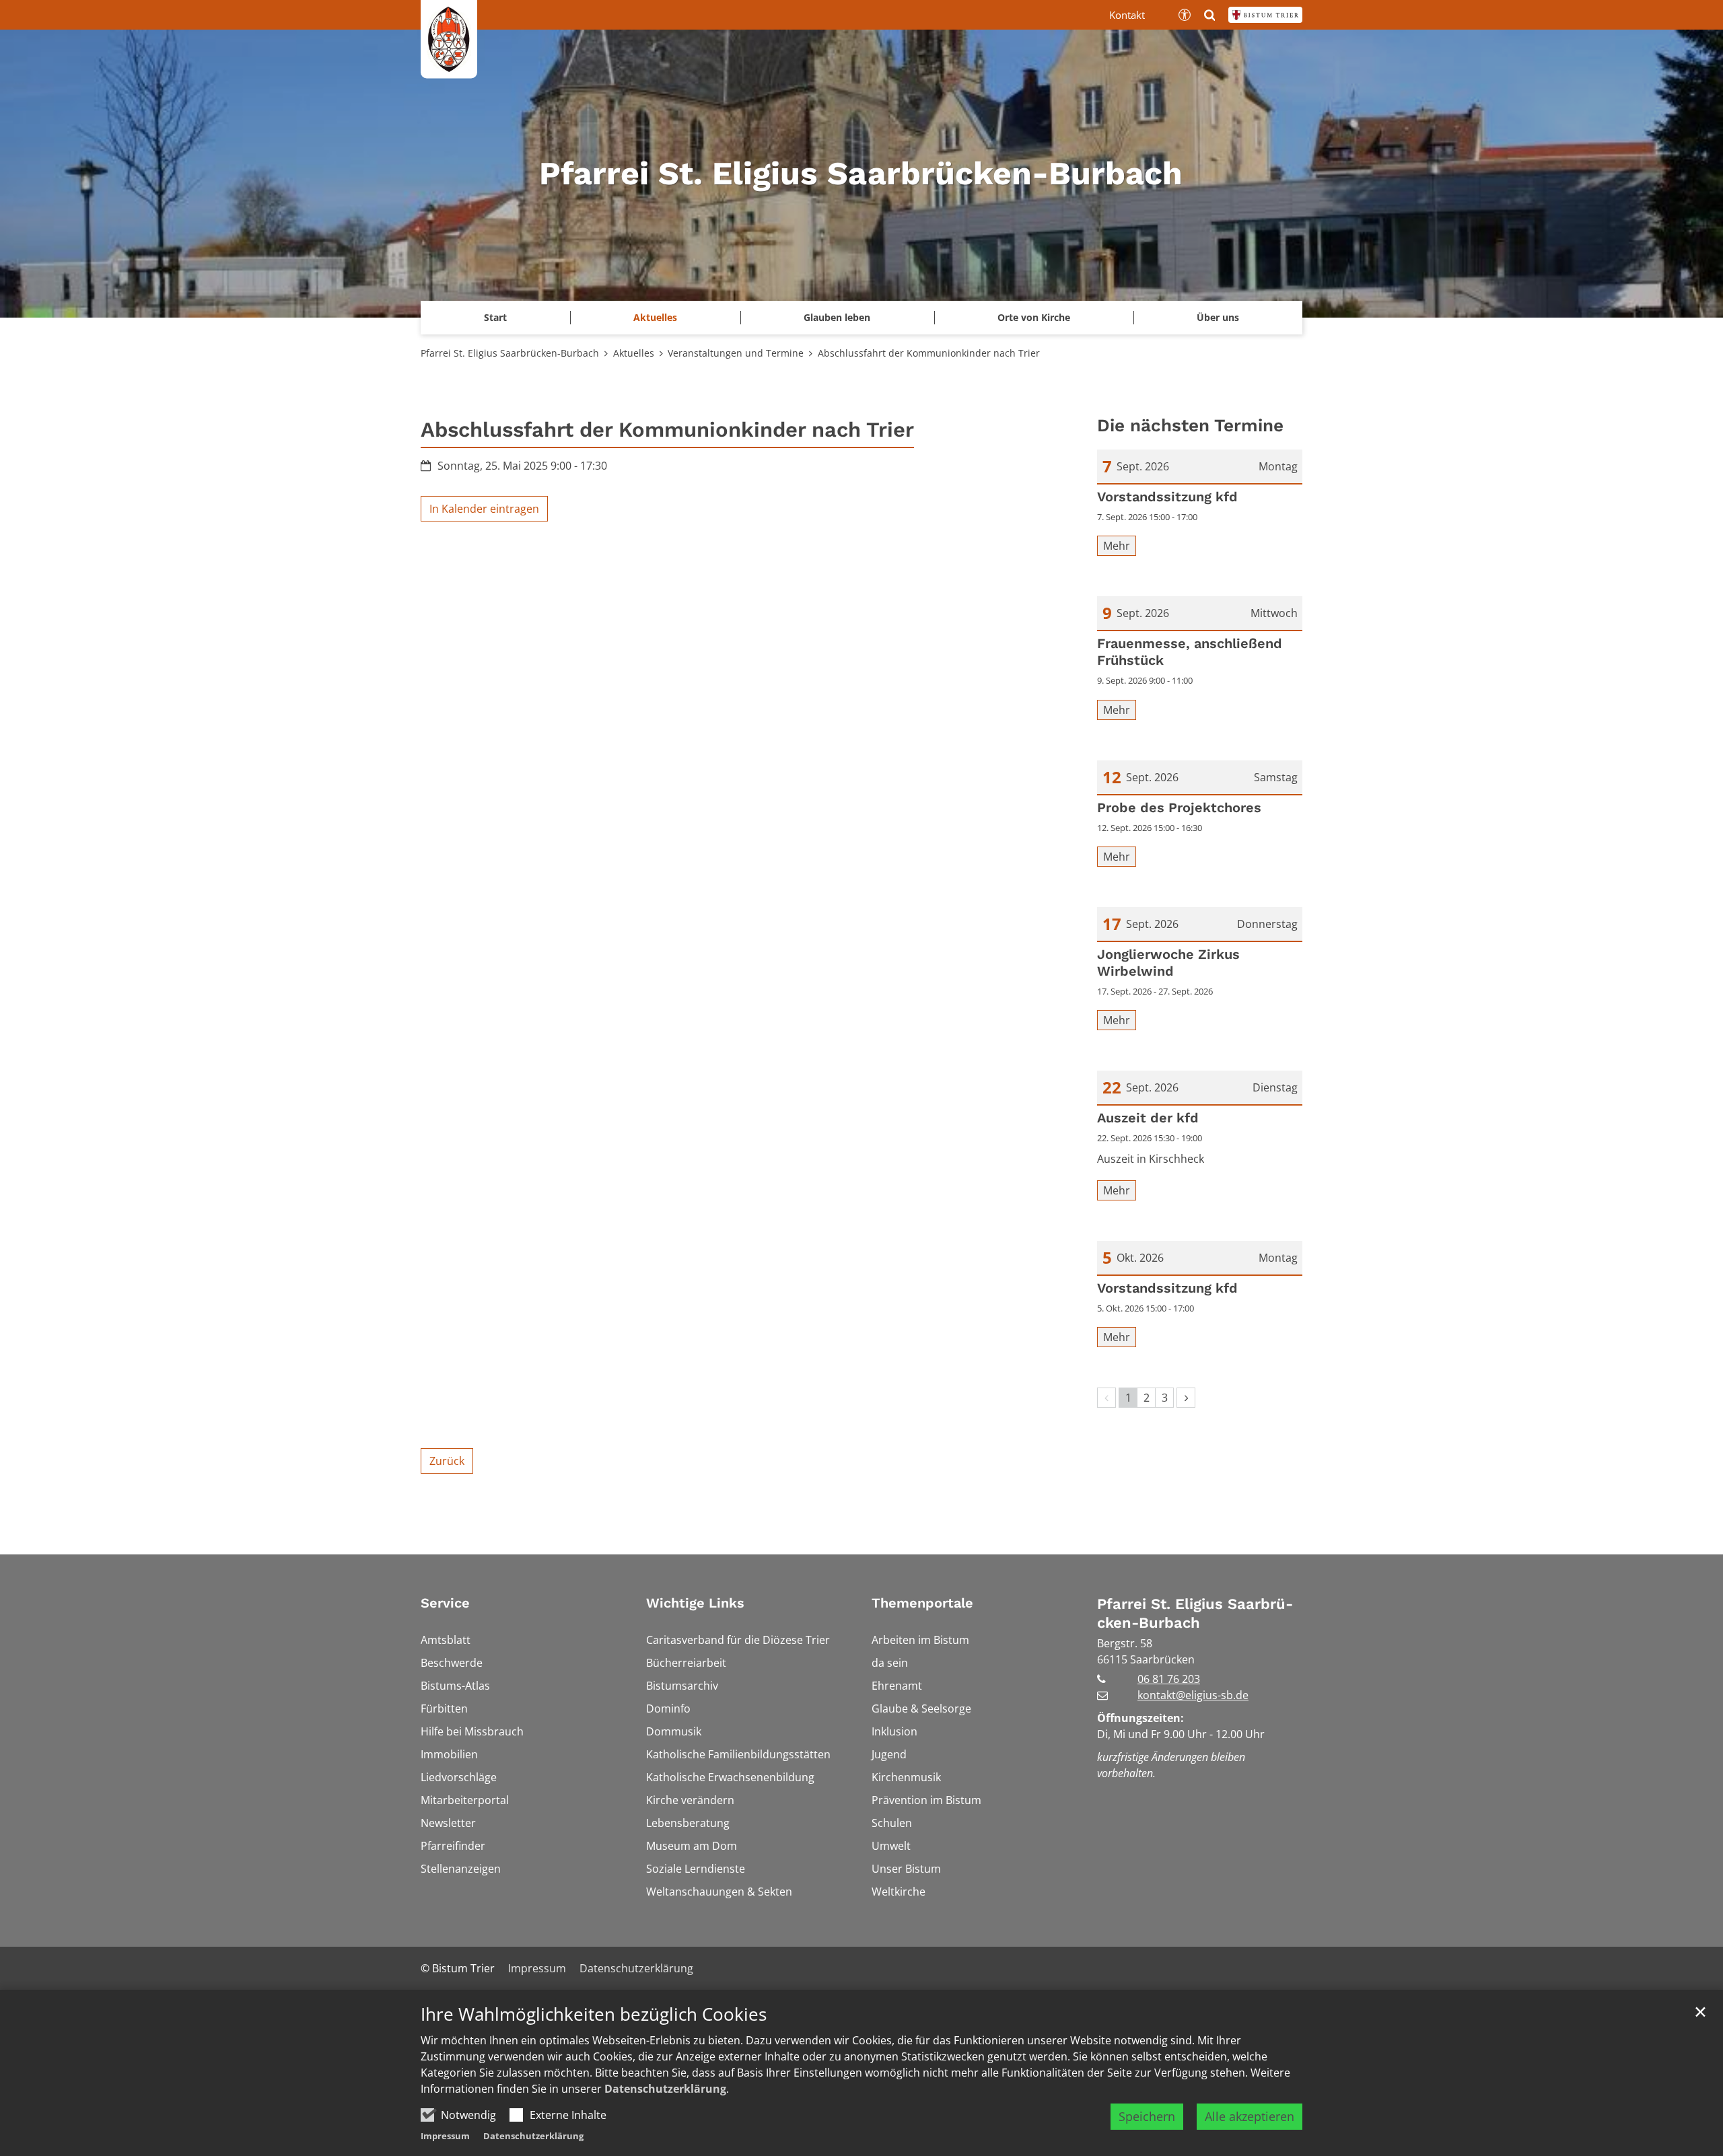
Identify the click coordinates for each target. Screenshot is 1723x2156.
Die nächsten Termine (1190, 425)
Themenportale (922, 1603)
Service (445, 1603)
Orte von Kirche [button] (1034, 317)
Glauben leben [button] (837, 317)
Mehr (1117, 546)
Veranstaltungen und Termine (736, 353)
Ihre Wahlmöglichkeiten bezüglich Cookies (594, 2014)
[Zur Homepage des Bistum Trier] (1265, 15)
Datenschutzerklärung (665, 2089)
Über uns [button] (1218, 317)
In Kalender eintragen (484, 509)
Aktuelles (634, 353)
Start (495, 317)
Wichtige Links (695, 1603)
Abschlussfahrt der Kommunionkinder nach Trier (929, 353)
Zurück (447, 1461)
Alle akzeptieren (1250, 2116)
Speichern (1147, 2116)
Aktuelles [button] (655, 317)
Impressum (445, 2136)
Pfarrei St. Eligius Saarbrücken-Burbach (510, 353)
